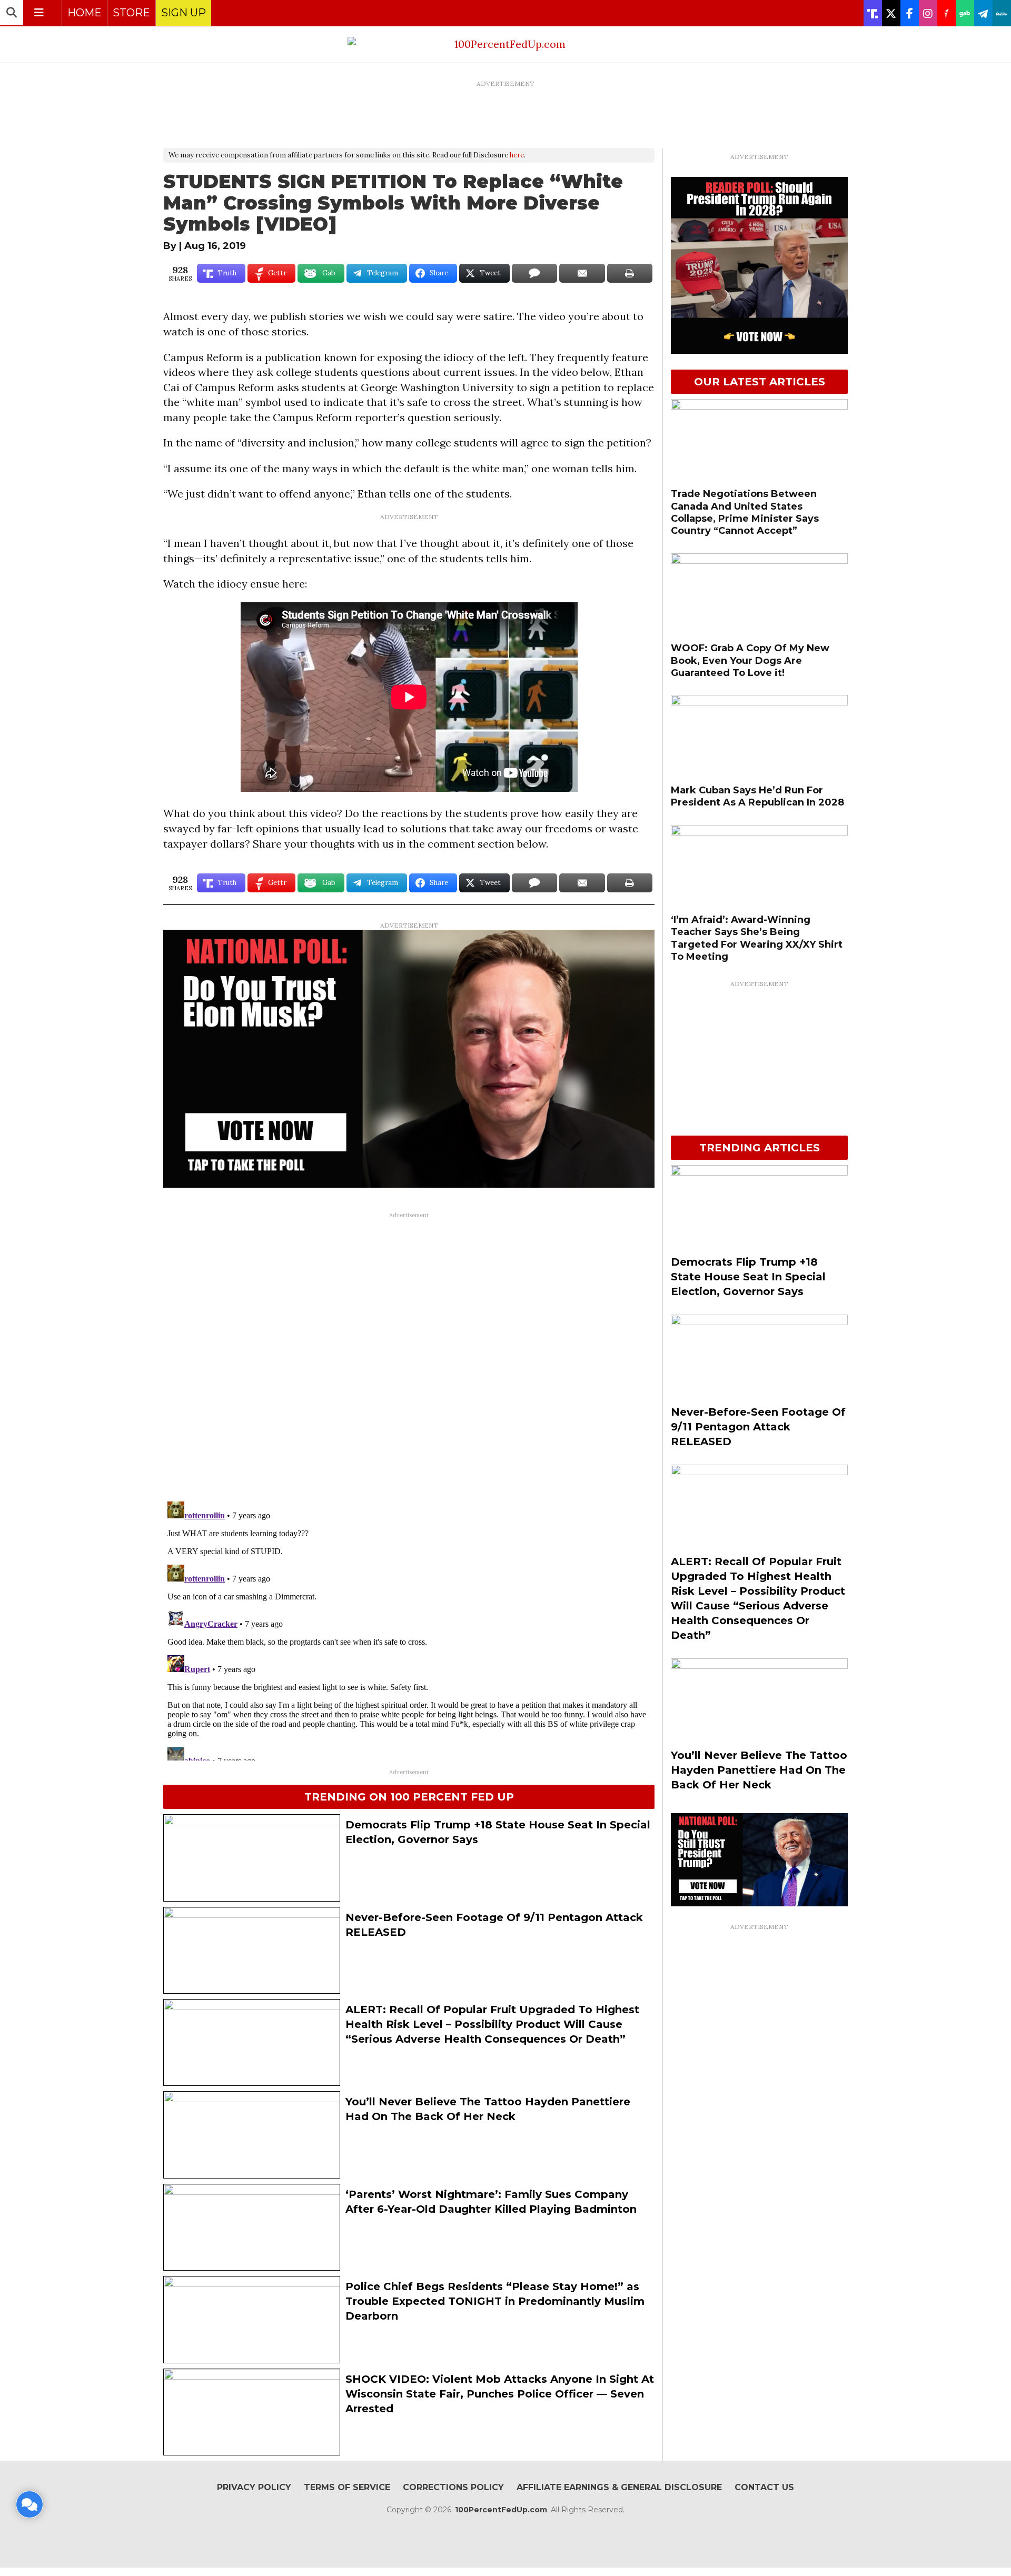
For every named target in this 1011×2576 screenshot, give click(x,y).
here (517, 155)
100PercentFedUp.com (501, 2510)
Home (85, 13)
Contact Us (764, 2487)
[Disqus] (409, 1355)
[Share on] (534, 273)
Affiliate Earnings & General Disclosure (619, 2487)
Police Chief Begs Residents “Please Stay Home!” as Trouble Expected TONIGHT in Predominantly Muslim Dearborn (495, 2301)
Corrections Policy (453, 2487)
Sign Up (184, 13)
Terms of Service (347, 2487)
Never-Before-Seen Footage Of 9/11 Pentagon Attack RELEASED (758, 1427)
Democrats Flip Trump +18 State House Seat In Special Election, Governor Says (748, 1277)
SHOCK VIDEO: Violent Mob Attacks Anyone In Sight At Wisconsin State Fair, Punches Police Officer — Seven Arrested (500, 2394)
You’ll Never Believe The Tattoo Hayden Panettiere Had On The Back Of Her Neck (759, 1770)
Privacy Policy (254, 2487)
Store (131, 13)
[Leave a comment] (29, 2504)
